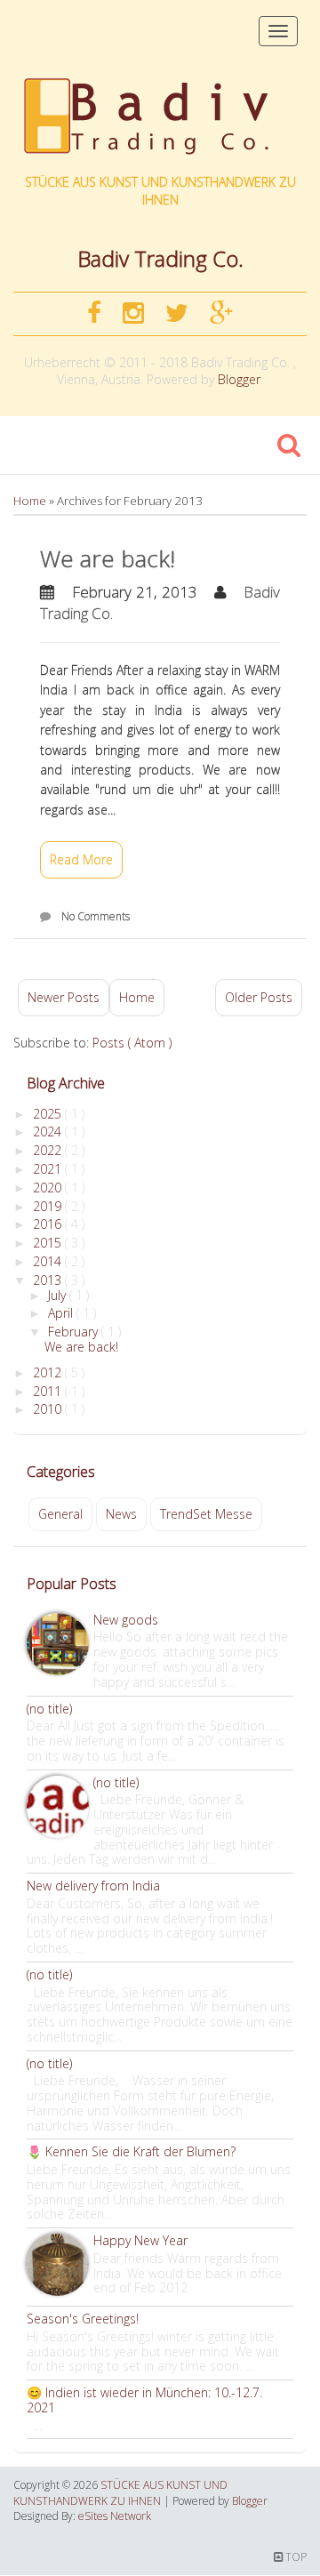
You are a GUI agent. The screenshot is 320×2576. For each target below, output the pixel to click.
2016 (49, 1224)
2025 (49, 1114)
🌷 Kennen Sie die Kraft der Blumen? (131, 2151)
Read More (81, 859)
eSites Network (115, 2516)
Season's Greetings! (83, 2319)
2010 (49, 1409)
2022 (49, 1150)
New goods (126, 1620)
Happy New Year (140, 2240)
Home (31, 501)
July (59, 1295)
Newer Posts (64, 997)
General (60, 1514)
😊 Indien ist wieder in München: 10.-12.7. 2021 (144, 2400)
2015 (49, 1243)
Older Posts (259, 997)
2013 (49, 1280)
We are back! (108, 558)
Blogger (239, 379)
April (62, 1313)
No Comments (96, 916)
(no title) (49, 1709)
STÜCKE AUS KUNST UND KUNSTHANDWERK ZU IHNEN (160, 191)
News (121, 1514)
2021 (49, 1169)
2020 (49, 1188)
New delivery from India (93, 1886)
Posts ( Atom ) (132, 1043)
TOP (295, 2557)
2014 (49, 1261)
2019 (49, 1206)
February (75, 1332)
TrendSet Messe (206, 1514)
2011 (49, 1391)
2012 (49, 1372)
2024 (49, 1132)
